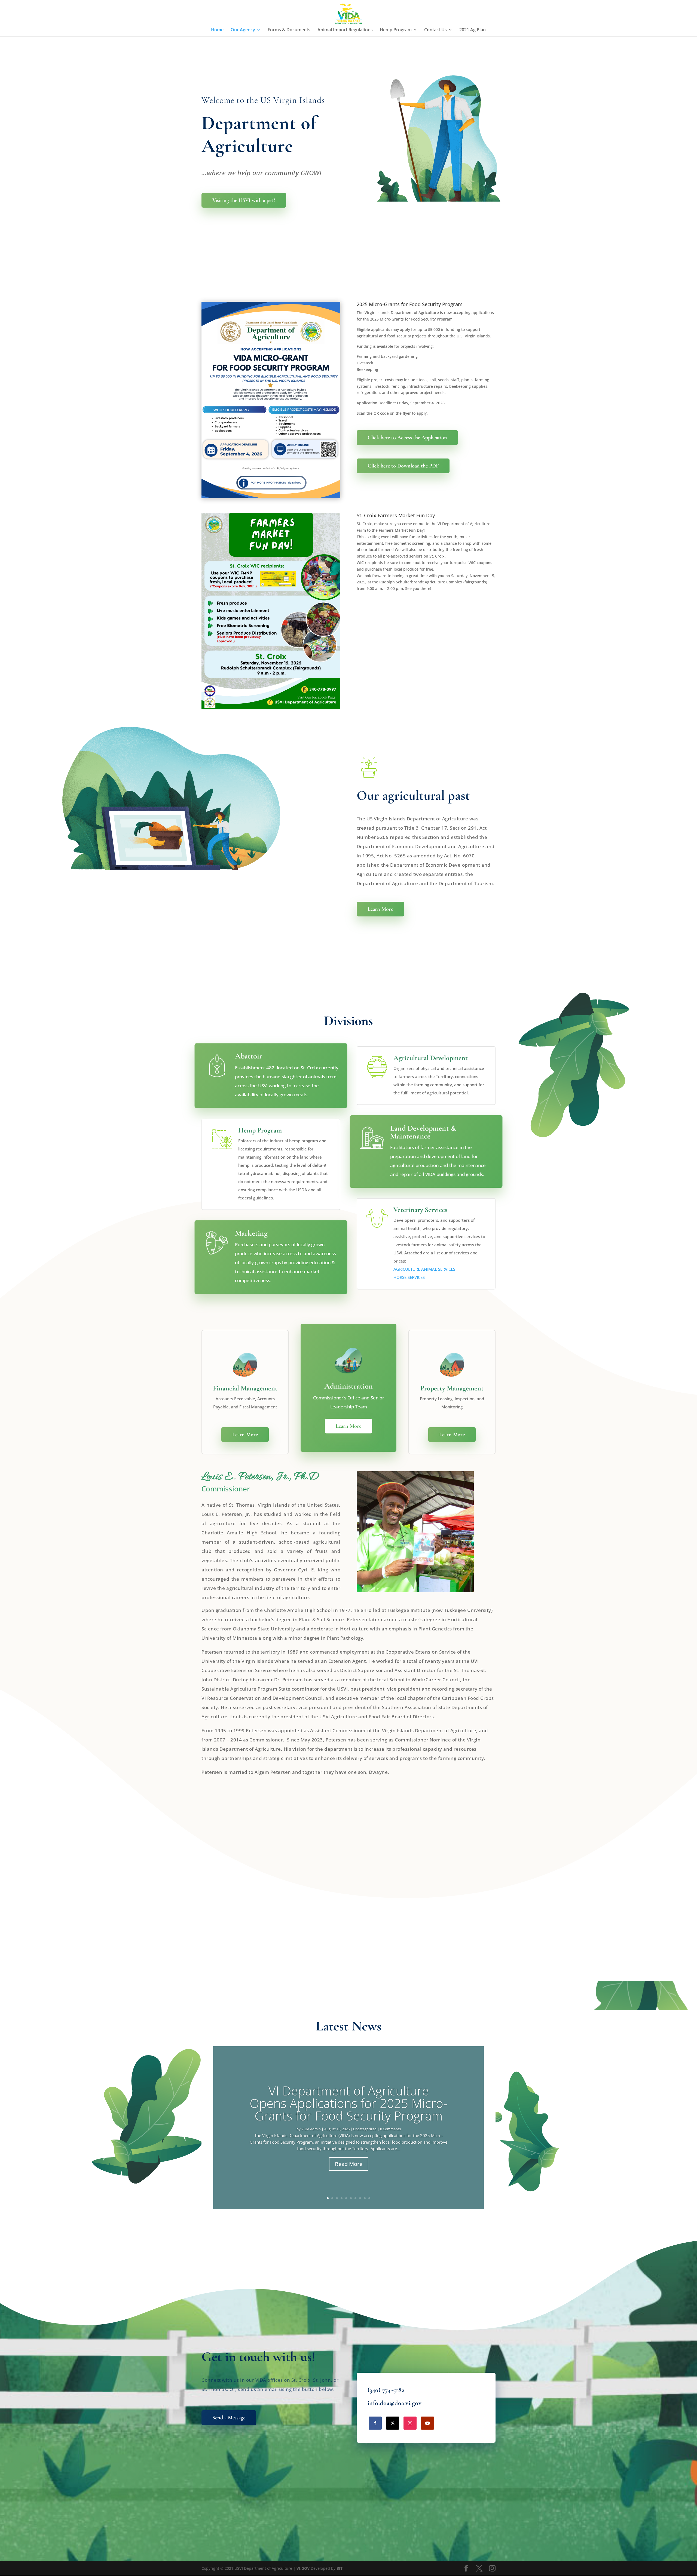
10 (369, 2198)
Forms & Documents (289, 30)
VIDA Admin (311, 2129)
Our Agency (243, 30)
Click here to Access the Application (407, 438)
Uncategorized (365, 2129)
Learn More (380, 909)
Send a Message (229, 2418)
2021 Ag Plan (473, 30)
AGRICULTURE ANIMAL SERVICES (424, 1269)
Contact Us (435, 30)
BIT (340, 2568)
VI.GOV (303, 2568)
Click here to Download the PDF (403, 466)
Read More (349, 2164)
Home (217, 30)
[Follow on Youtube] (427, 2423)
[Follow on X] (393, 2423)
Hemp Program (396, 30)
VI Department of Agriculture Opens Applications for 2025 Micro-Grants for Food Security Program (348, 2103)
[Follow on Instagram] (410, 2423)
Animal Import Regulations (345, 30)
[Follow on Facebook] (375, 2423)
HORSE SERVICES (409, 1277)
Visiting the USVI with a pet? (244, 200)
